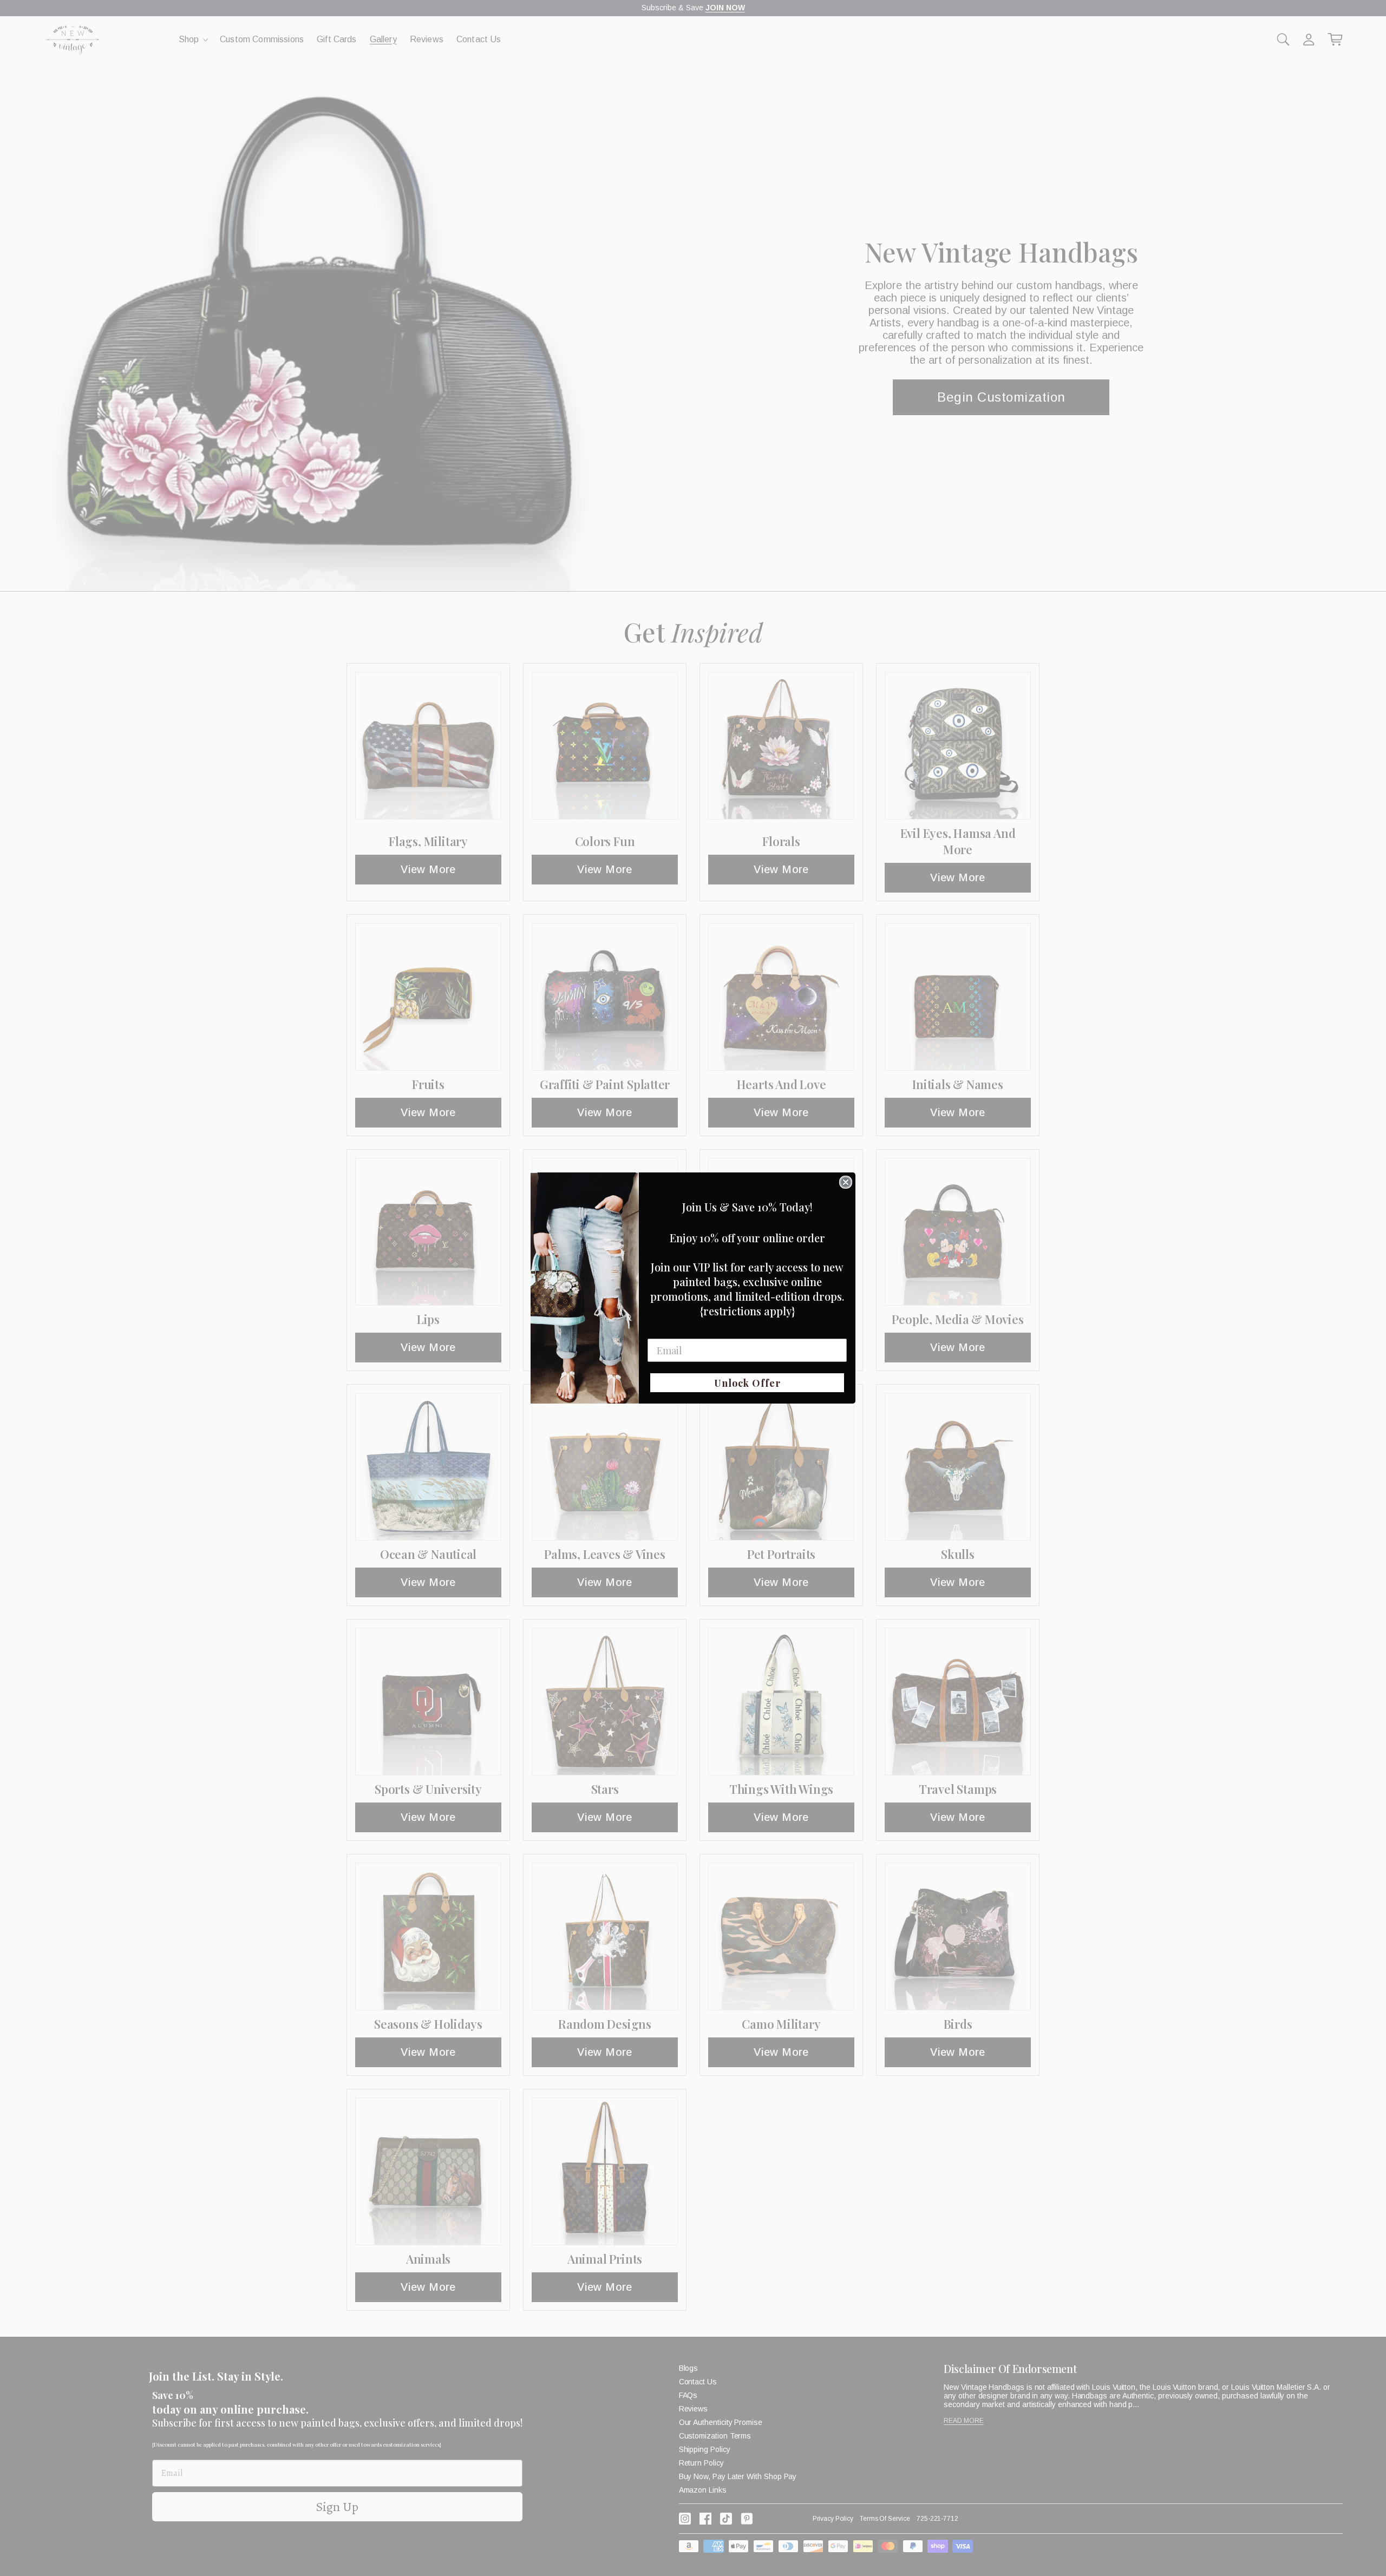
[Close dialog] (846, 1182)
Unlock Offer (747, 1383)
